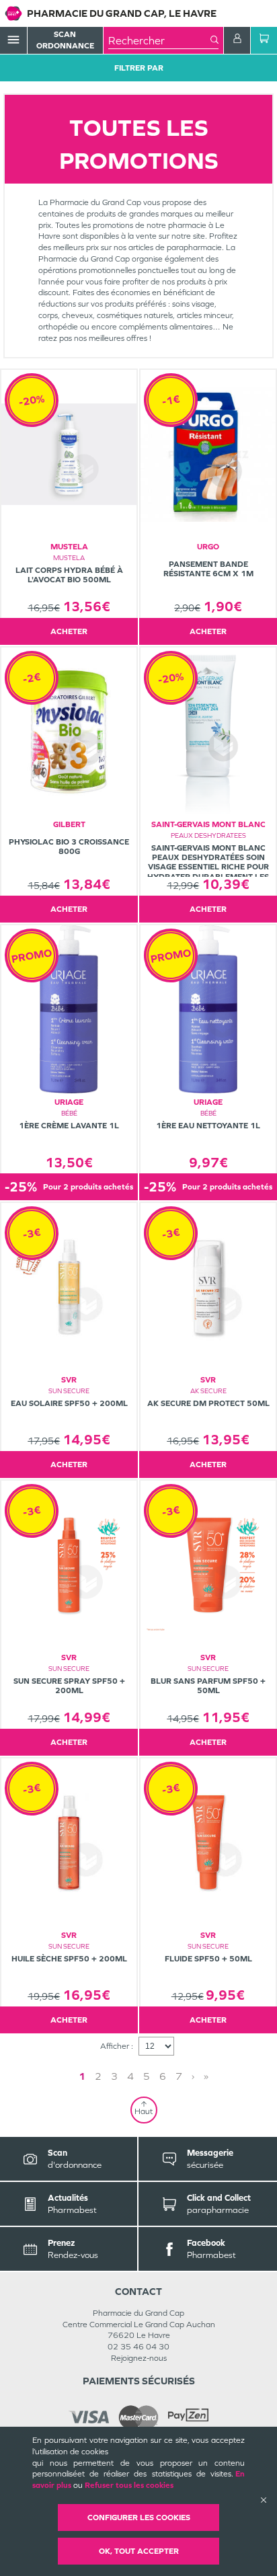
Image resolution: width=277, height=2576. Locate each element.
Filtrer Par (139, 68)
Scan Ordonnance (65, 40)
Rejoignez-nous (139, 2358)
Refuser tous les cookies (129, 2485)
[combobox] (159, 40)
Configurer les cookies (139, 2518)
